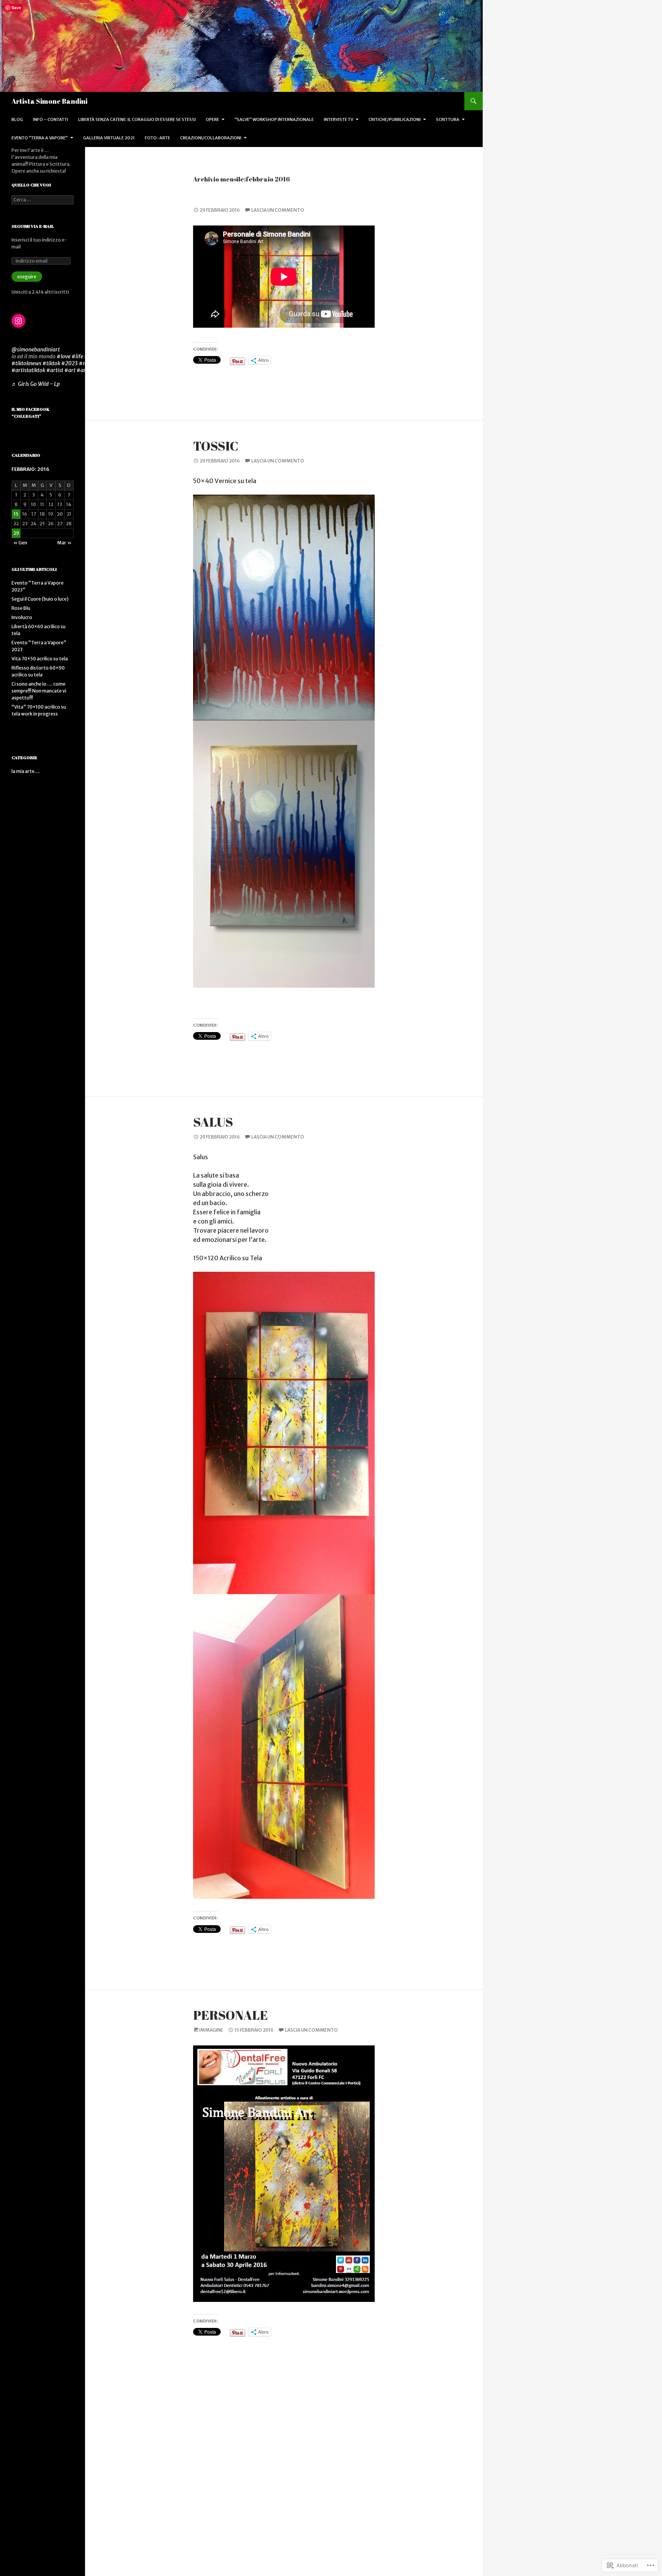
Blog (17, 119)
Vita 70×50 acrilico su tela (40, 659)
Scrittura (448, 119)
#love (64, 356)
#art (70, 370)
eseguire (27, 277)
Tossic (216, 446)
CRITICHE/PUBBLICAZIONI (395, 119)
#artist (55, 370)
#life (77, 356)
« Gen (20, 543)
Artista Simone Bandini (49, 101)
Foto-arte (157, 138)
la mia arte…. (26, 771)
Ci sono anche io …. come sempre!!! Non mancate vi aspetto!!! (39, 691)
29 (16, 533)
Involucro (22, 617)
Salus (213, 1122)
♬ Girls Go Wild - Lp (36, 384)
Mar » (64, 543)
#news (87, 363)
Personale (230, 2015)
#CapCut (112, 370)
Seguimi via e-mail (33, 226)
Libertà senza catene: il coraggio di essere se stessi (137, 119)
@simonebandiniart (36, 350)
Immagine (211, 2030)
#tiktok (51, 363)
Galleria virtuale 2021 (109, 138)
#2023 (70, 363)
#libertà (106, 363)
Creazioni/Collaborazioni (211, 138)
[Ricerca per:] (43, 200)
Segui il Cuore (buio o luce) (40, 599)
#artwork (88, 370)
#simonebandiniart (108, 356)
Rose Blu (21, 608)
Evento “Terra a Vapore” (40, 138)
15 (16, 514)
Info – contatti (51, 119)
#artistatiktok (28, 370)
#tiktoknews (26, 363)
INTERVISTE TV (338, 119)
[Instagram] (18, 321)
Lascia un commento (278, 210)
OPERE (212, 119)
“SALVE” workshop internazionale (274, 119)
